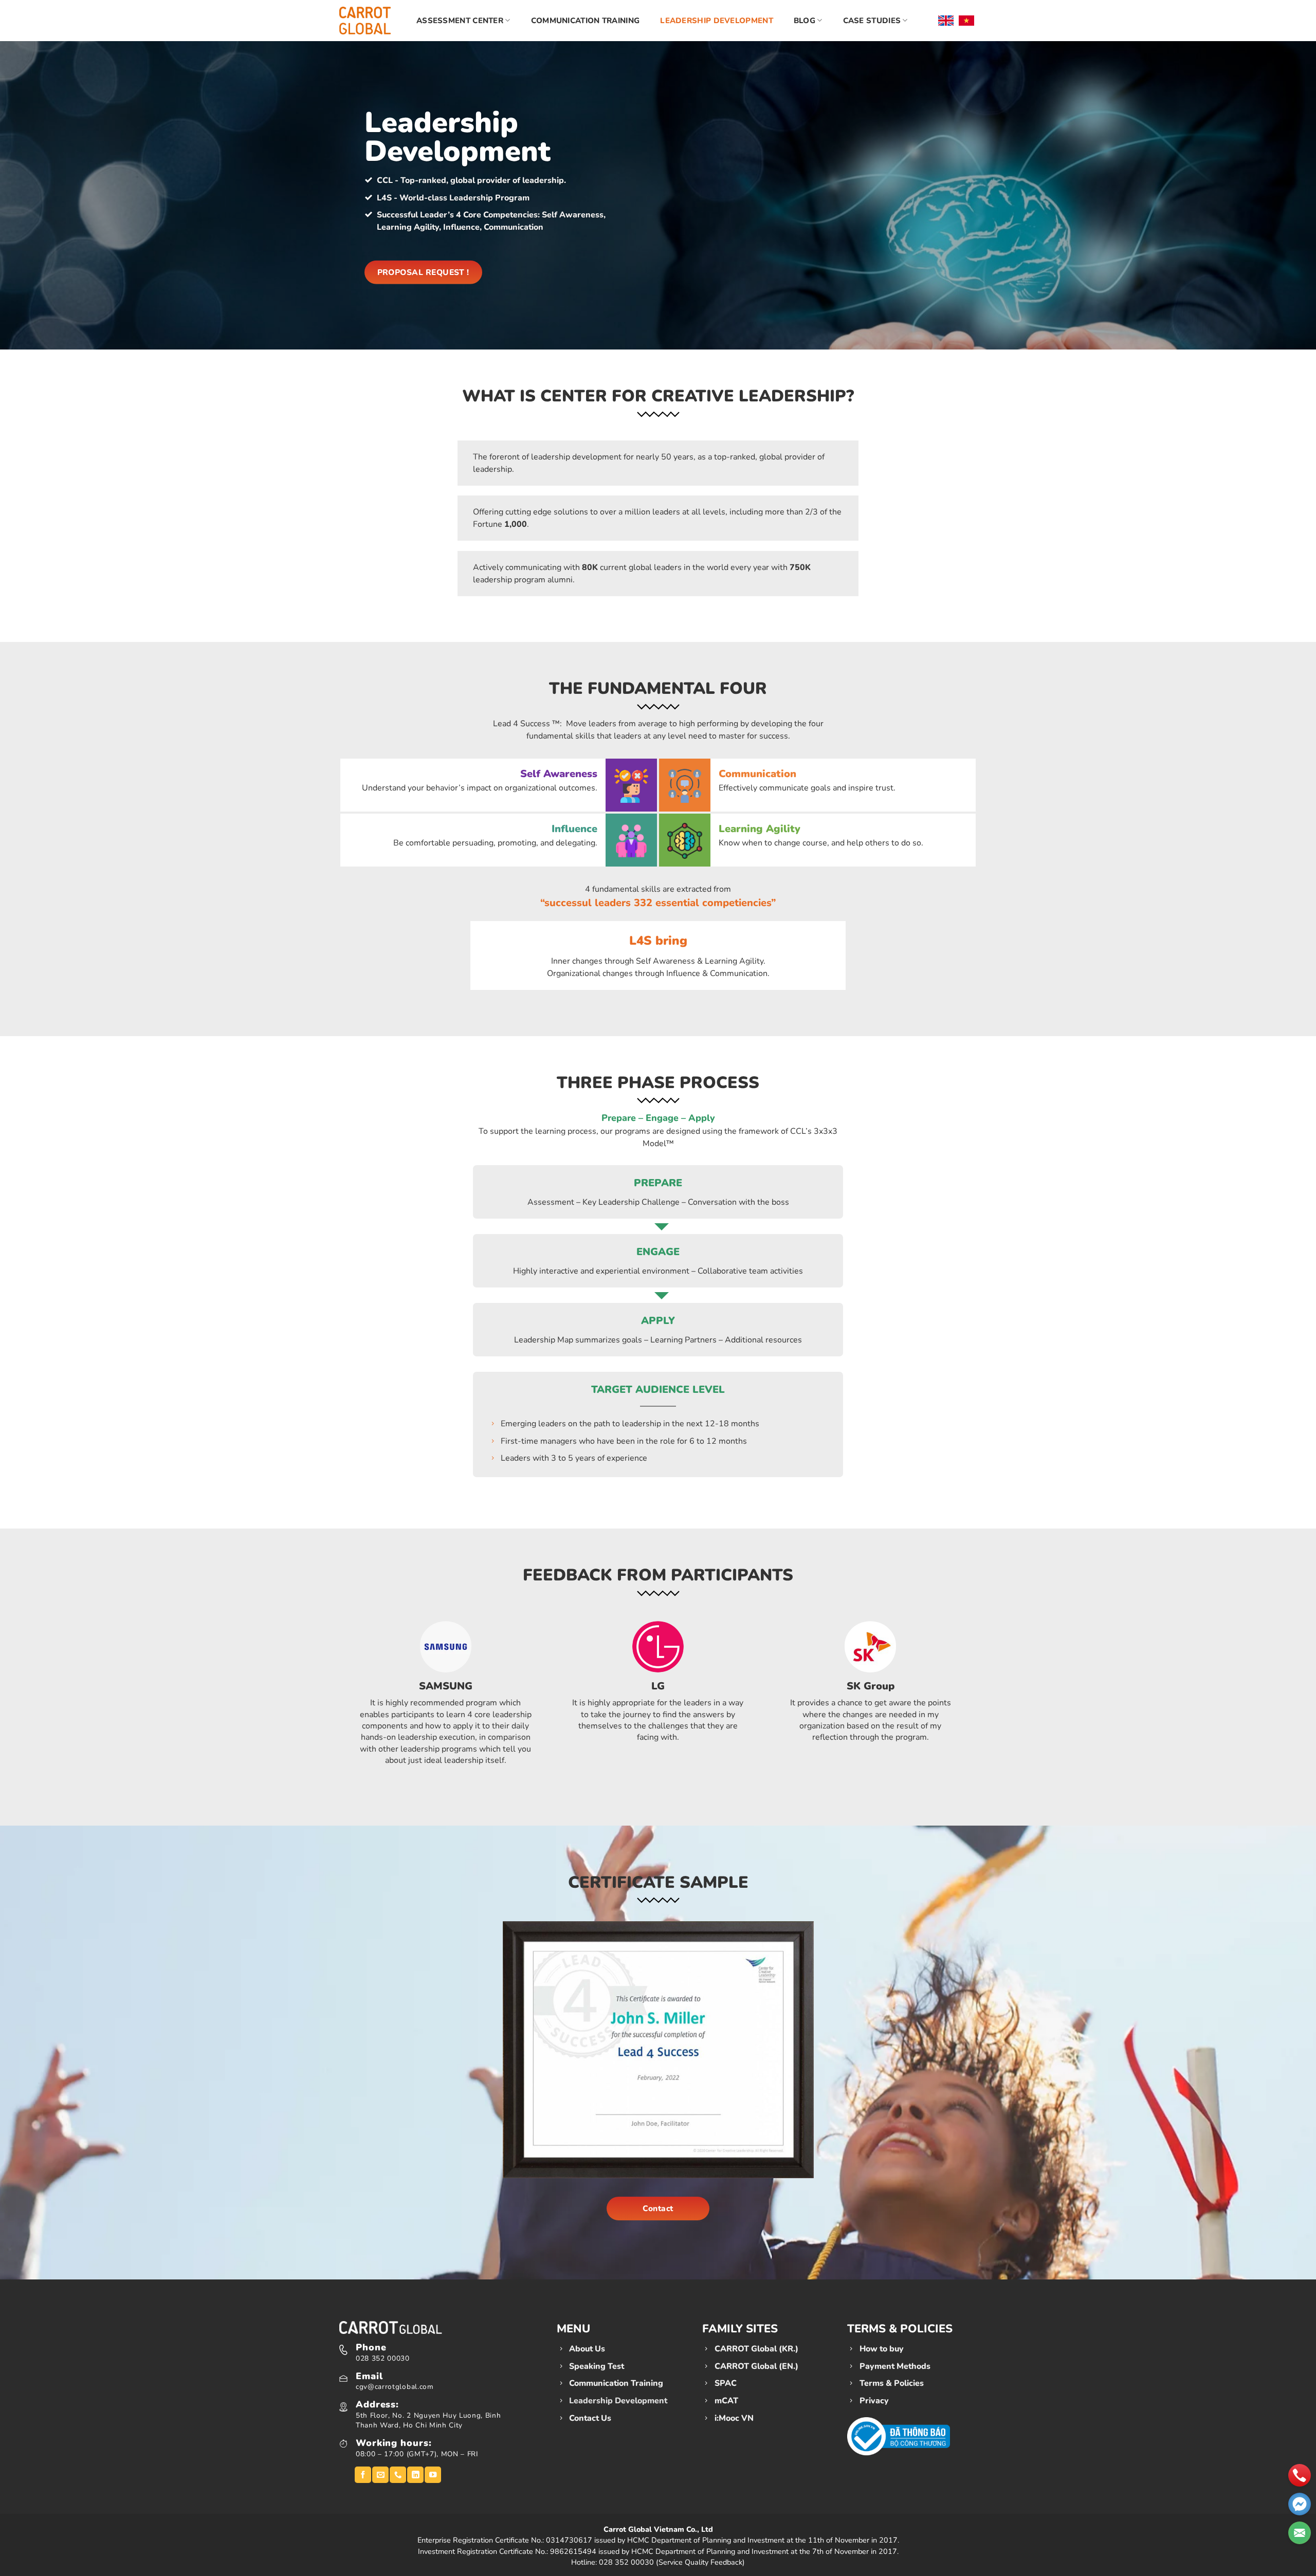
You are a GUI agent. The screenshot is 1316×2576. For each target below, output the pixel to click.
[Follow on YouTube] (433, 2475)
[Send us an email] (380, 2475)
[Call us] (398, 2475)
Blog (805, 21)
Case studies (872, 21)
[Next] (982, 1697)
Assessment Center (460, 21)
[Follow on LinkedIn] (415, 2475)
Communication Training (586, 21)
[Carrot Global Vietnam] (365, 20)
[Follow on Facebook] (363, 2475)
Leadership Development (717, 21)
